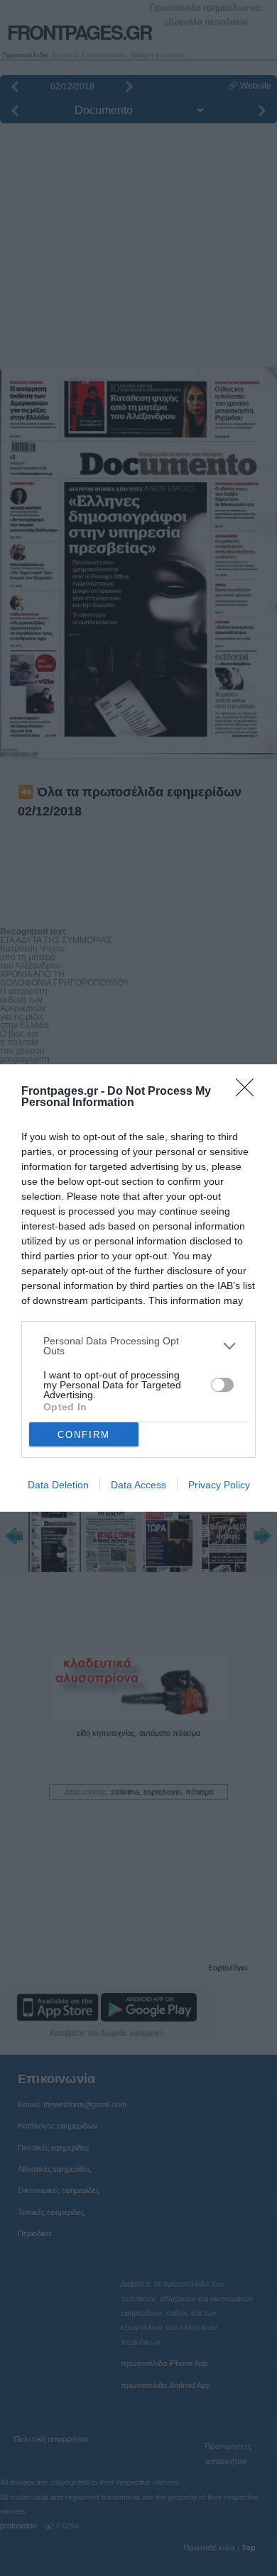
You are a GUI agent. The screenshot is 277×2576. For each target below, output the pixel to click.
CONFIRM (84, 1435)
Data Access (138, 1485)
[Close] (249, 1092)
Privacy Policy (219, 1485)
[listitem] (138, 1346)
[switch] (222, 1385)
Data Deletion (58, 1485)
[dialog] (138, 1288)
